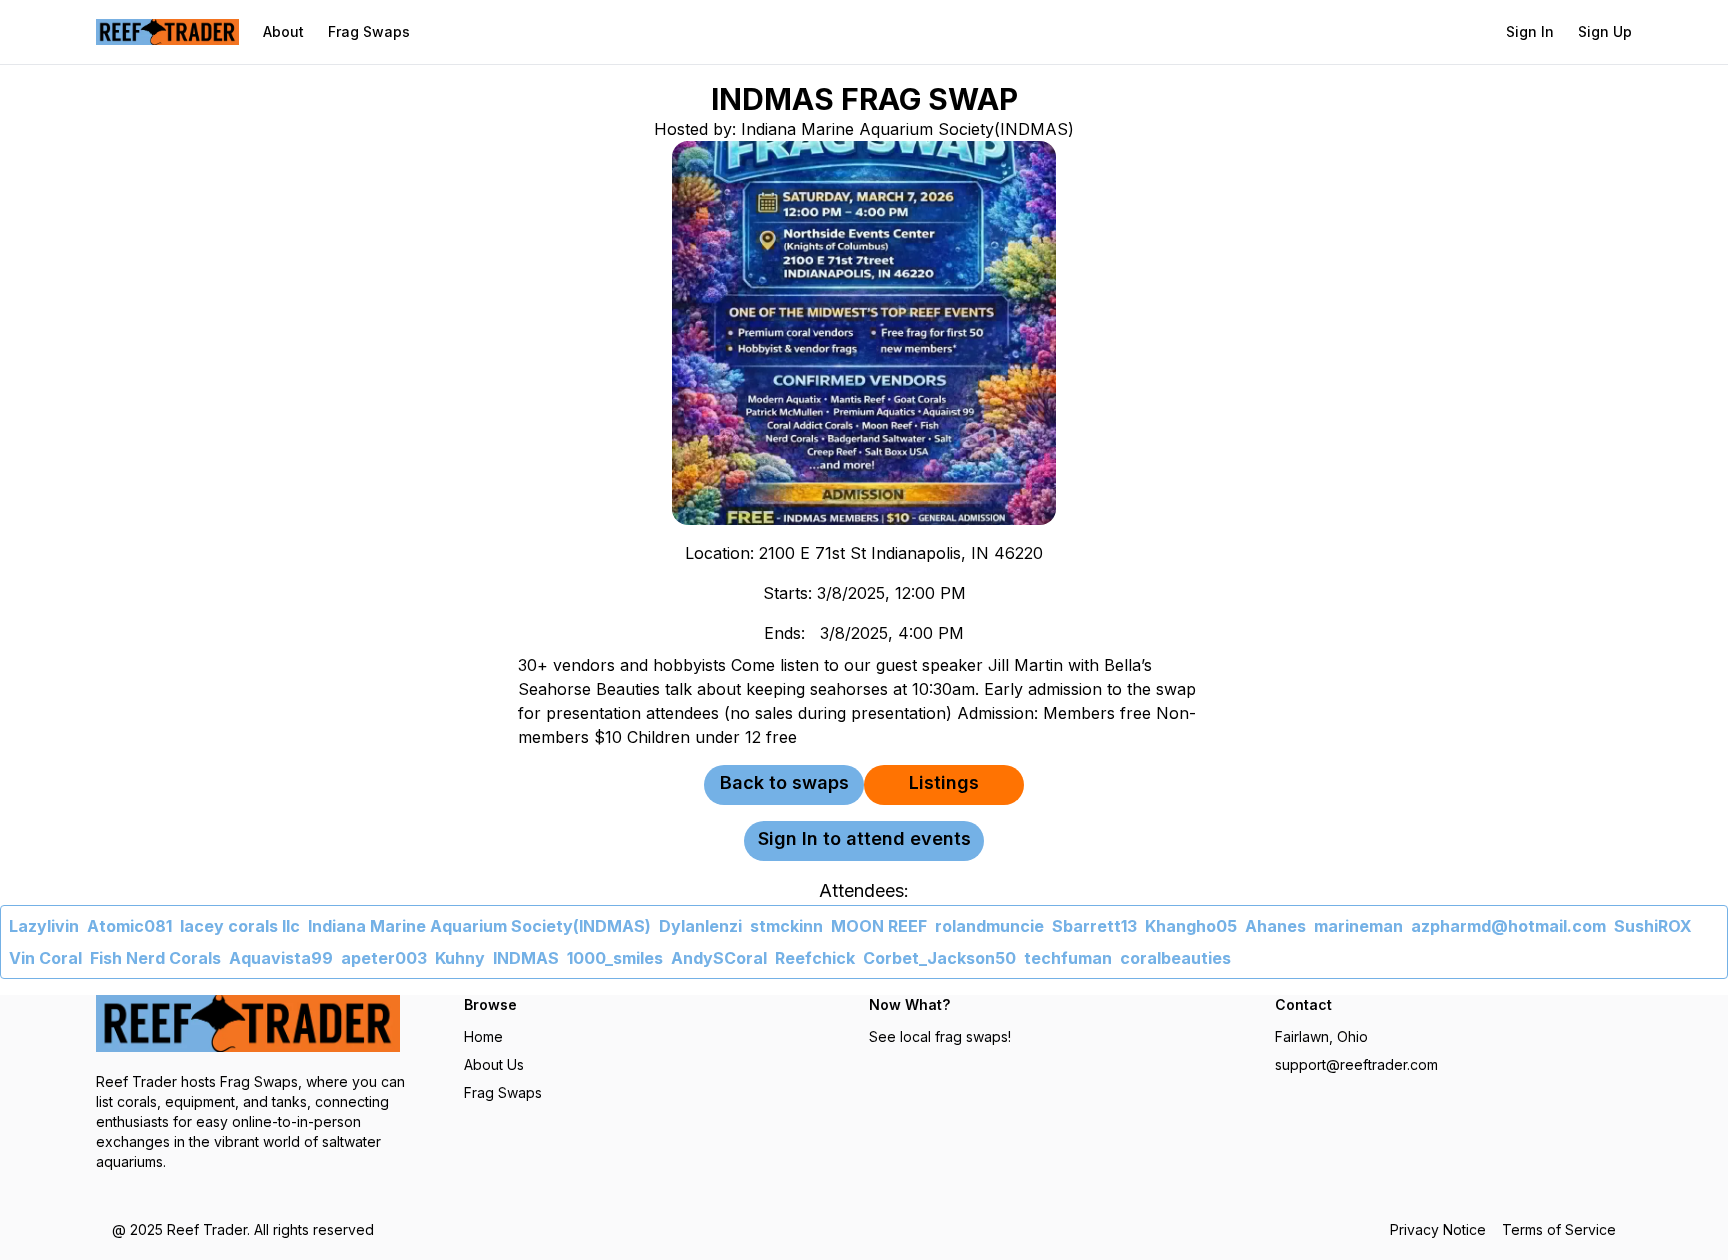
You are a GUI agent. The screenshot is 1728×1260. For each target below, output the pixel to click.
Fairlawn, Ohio (1321, 1036)
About (283, 31)
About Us (494, 1064)
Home (483, 1036)
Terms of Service (1559, 1229)
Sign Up (1605, 31)
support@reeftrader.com (1356, 1064)
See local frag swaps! (940, 1036)
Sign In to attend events (864, 838)
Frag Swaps (369, 31)
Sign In (1530, 31)
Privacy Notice (1438, 1229)
